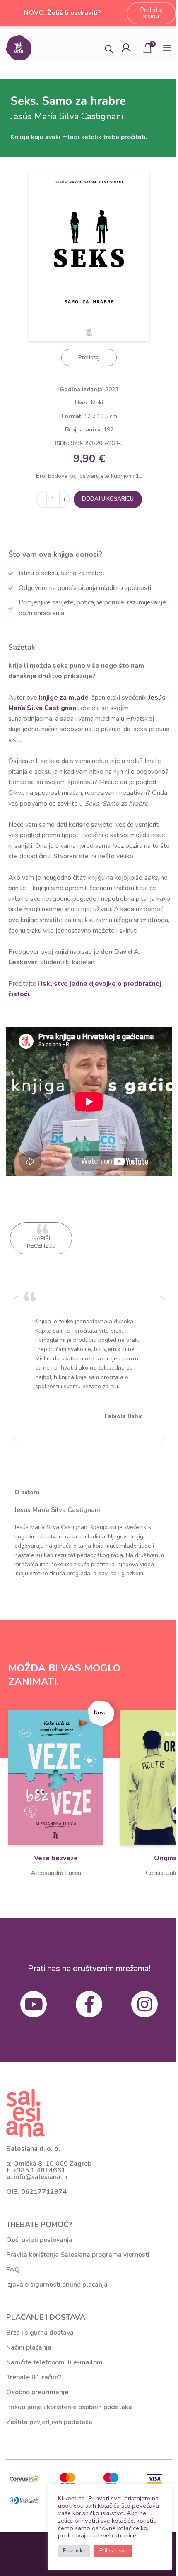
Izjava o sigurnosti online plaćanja (57, 2285)
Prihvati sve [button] (113, 2551)
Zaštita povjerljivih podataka (49, 2422)
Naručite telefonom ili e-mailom (54, 2362)
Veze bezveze (56, 1858)
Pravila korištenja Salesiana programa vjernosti (78, 2255)
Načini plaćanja (29, 2347)
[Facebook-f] (89, 2004)
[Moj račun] (126, 48)
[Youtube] (34, 2004)
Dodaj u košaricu (108, 499)
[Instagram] (144, 2004)
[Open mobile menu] (167, 48)
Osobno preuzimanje (37, 2392)
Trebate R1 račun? (34, 2377)
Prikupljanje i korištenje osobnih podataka (69, 2407)
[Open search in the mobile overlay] (109, 48)
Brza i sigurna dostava (40, 2333)
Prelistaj (89, 358)
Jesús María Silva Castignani (57, 1510)
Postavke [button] (74, 2551)
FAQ (13, 2270)
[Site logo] (19, 47)
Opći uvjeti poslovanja (39, 2240)
